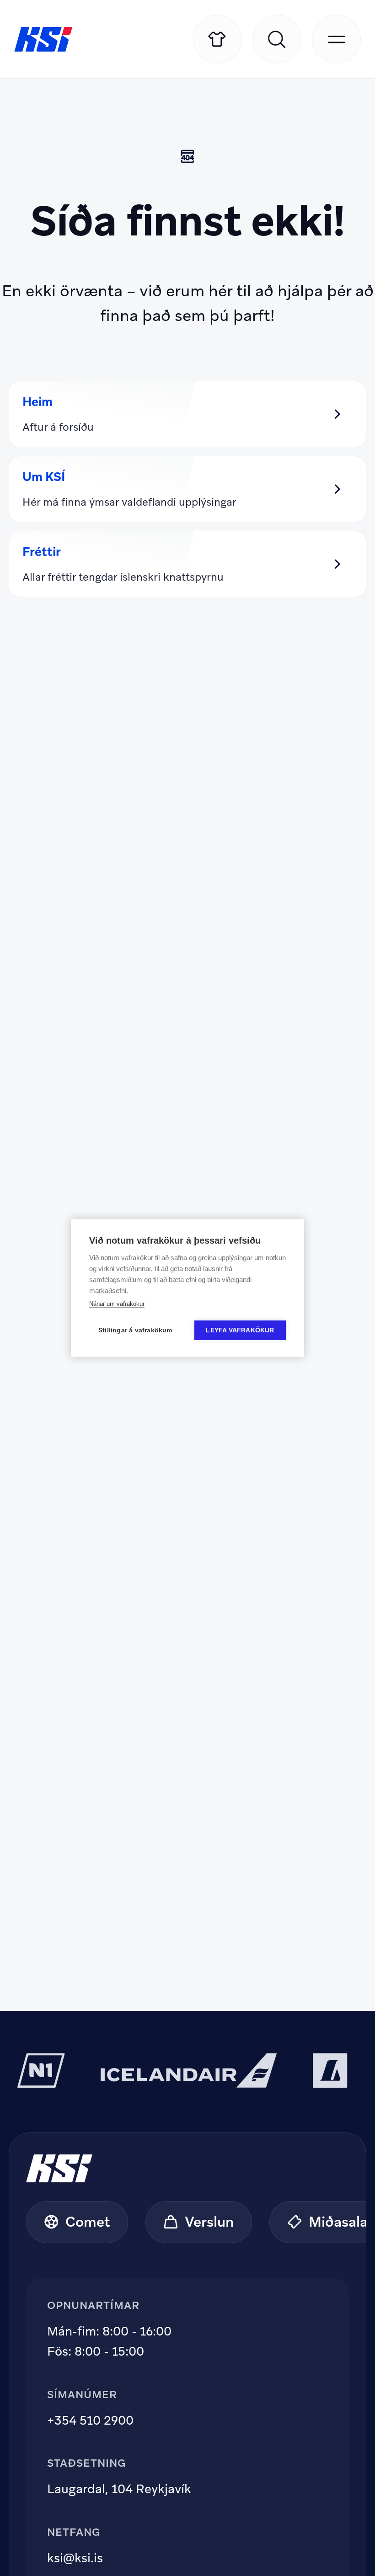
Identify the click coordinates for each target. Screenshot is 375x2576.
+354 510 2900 (90, 2420)
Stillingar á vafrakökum (135, 1330)
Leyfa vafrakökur (240, 1330)
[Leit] (277, 39)
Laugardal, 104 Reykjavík (119, 2489)
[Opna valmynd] (336, 39)
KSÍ (43, 39)
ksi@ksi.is (75, 2558)
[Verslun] (217, 39)
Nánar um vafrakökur (117, 1304)
